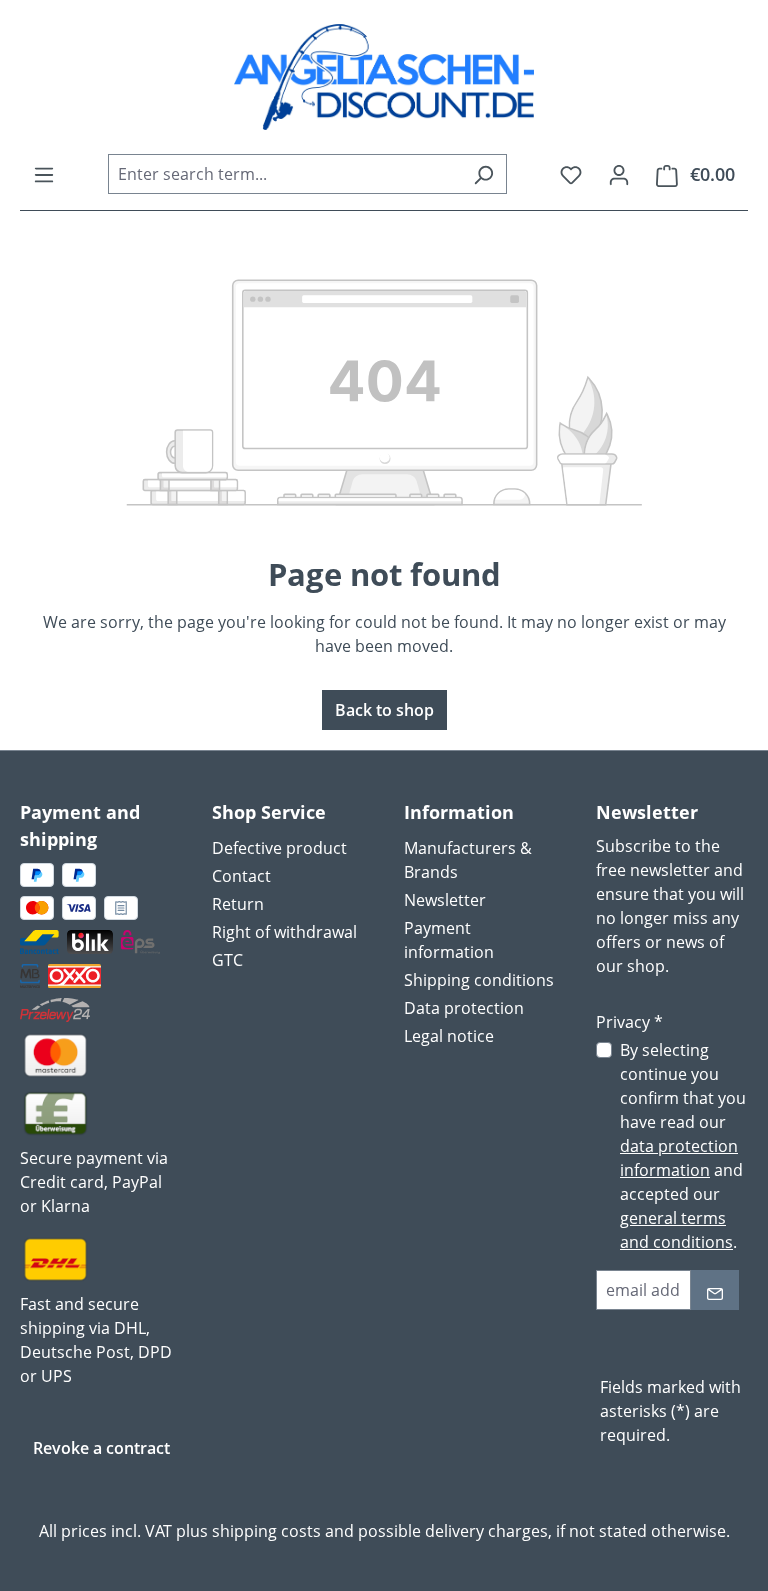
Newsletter (445, 900)
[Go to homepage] (384, 77)
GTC (227, 960)
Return (238, 904)
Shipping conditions (479, 980)
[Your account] (619, 174)
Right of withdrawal (284, 932)
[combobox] (284, 174)
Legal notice (449, 1036)
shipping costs (266, 1531)
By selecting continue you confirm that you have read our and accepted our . (683, 1146)
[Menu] (44, 174)
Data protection (464, 1008)
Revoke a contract (101, 1448)
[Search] (483, 174)
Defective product (279, 848)
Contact (241, 876)
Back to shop (384, 710)
